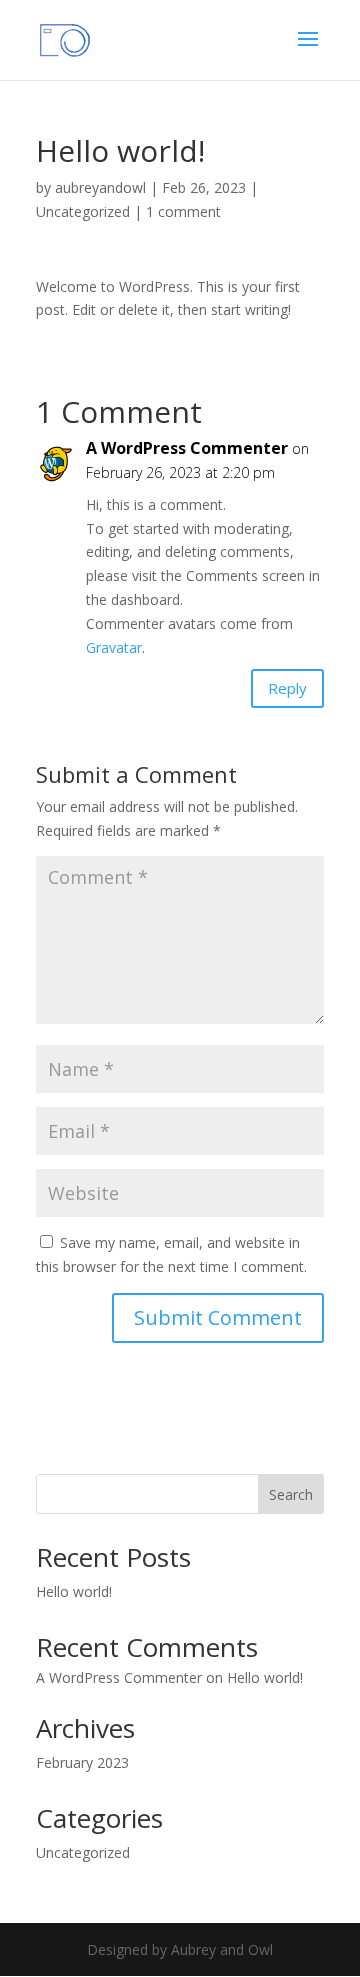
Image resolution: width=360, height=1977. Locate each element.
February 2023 (82, 1762)
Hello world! (74, 1591)
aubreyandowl (100, 187)
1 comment (183, 211)
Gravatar (114, 647)
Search (291, 1494)
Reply (287, 688)
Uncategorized (83, 211)
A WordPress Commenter (187, 448)
